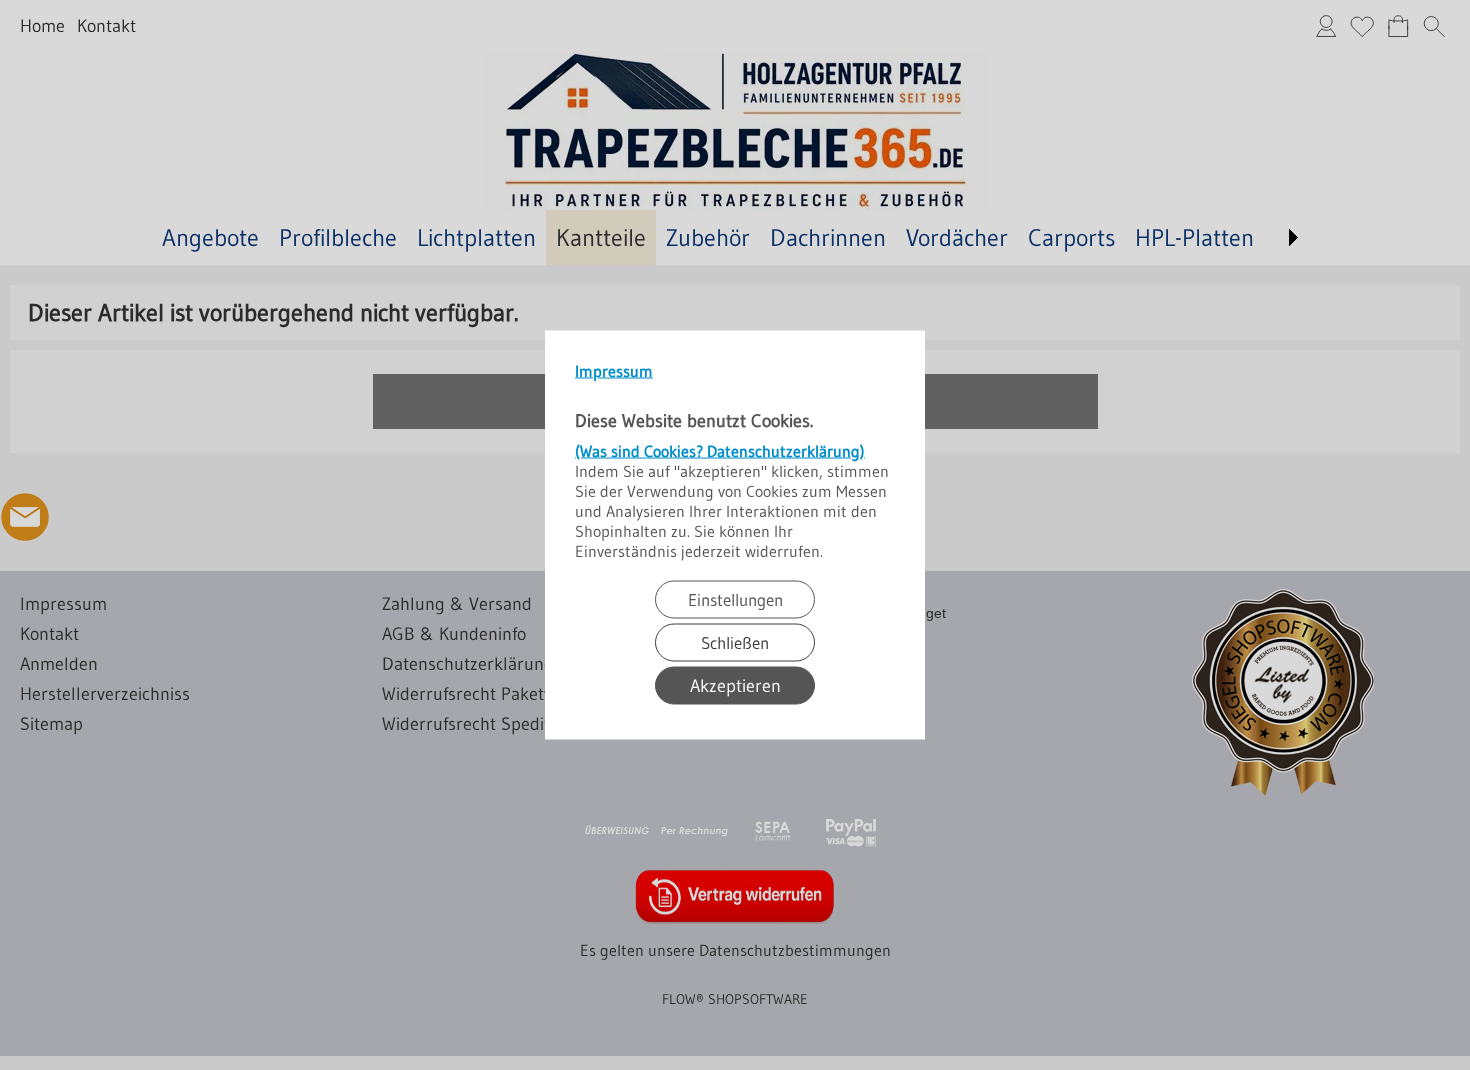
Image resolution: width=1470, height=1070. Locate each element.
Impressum (614, 371)
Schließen (735, 642)
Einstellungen (735, 599)
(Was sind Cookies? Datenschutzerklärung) (720, 451)
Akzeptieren (735, 686)
